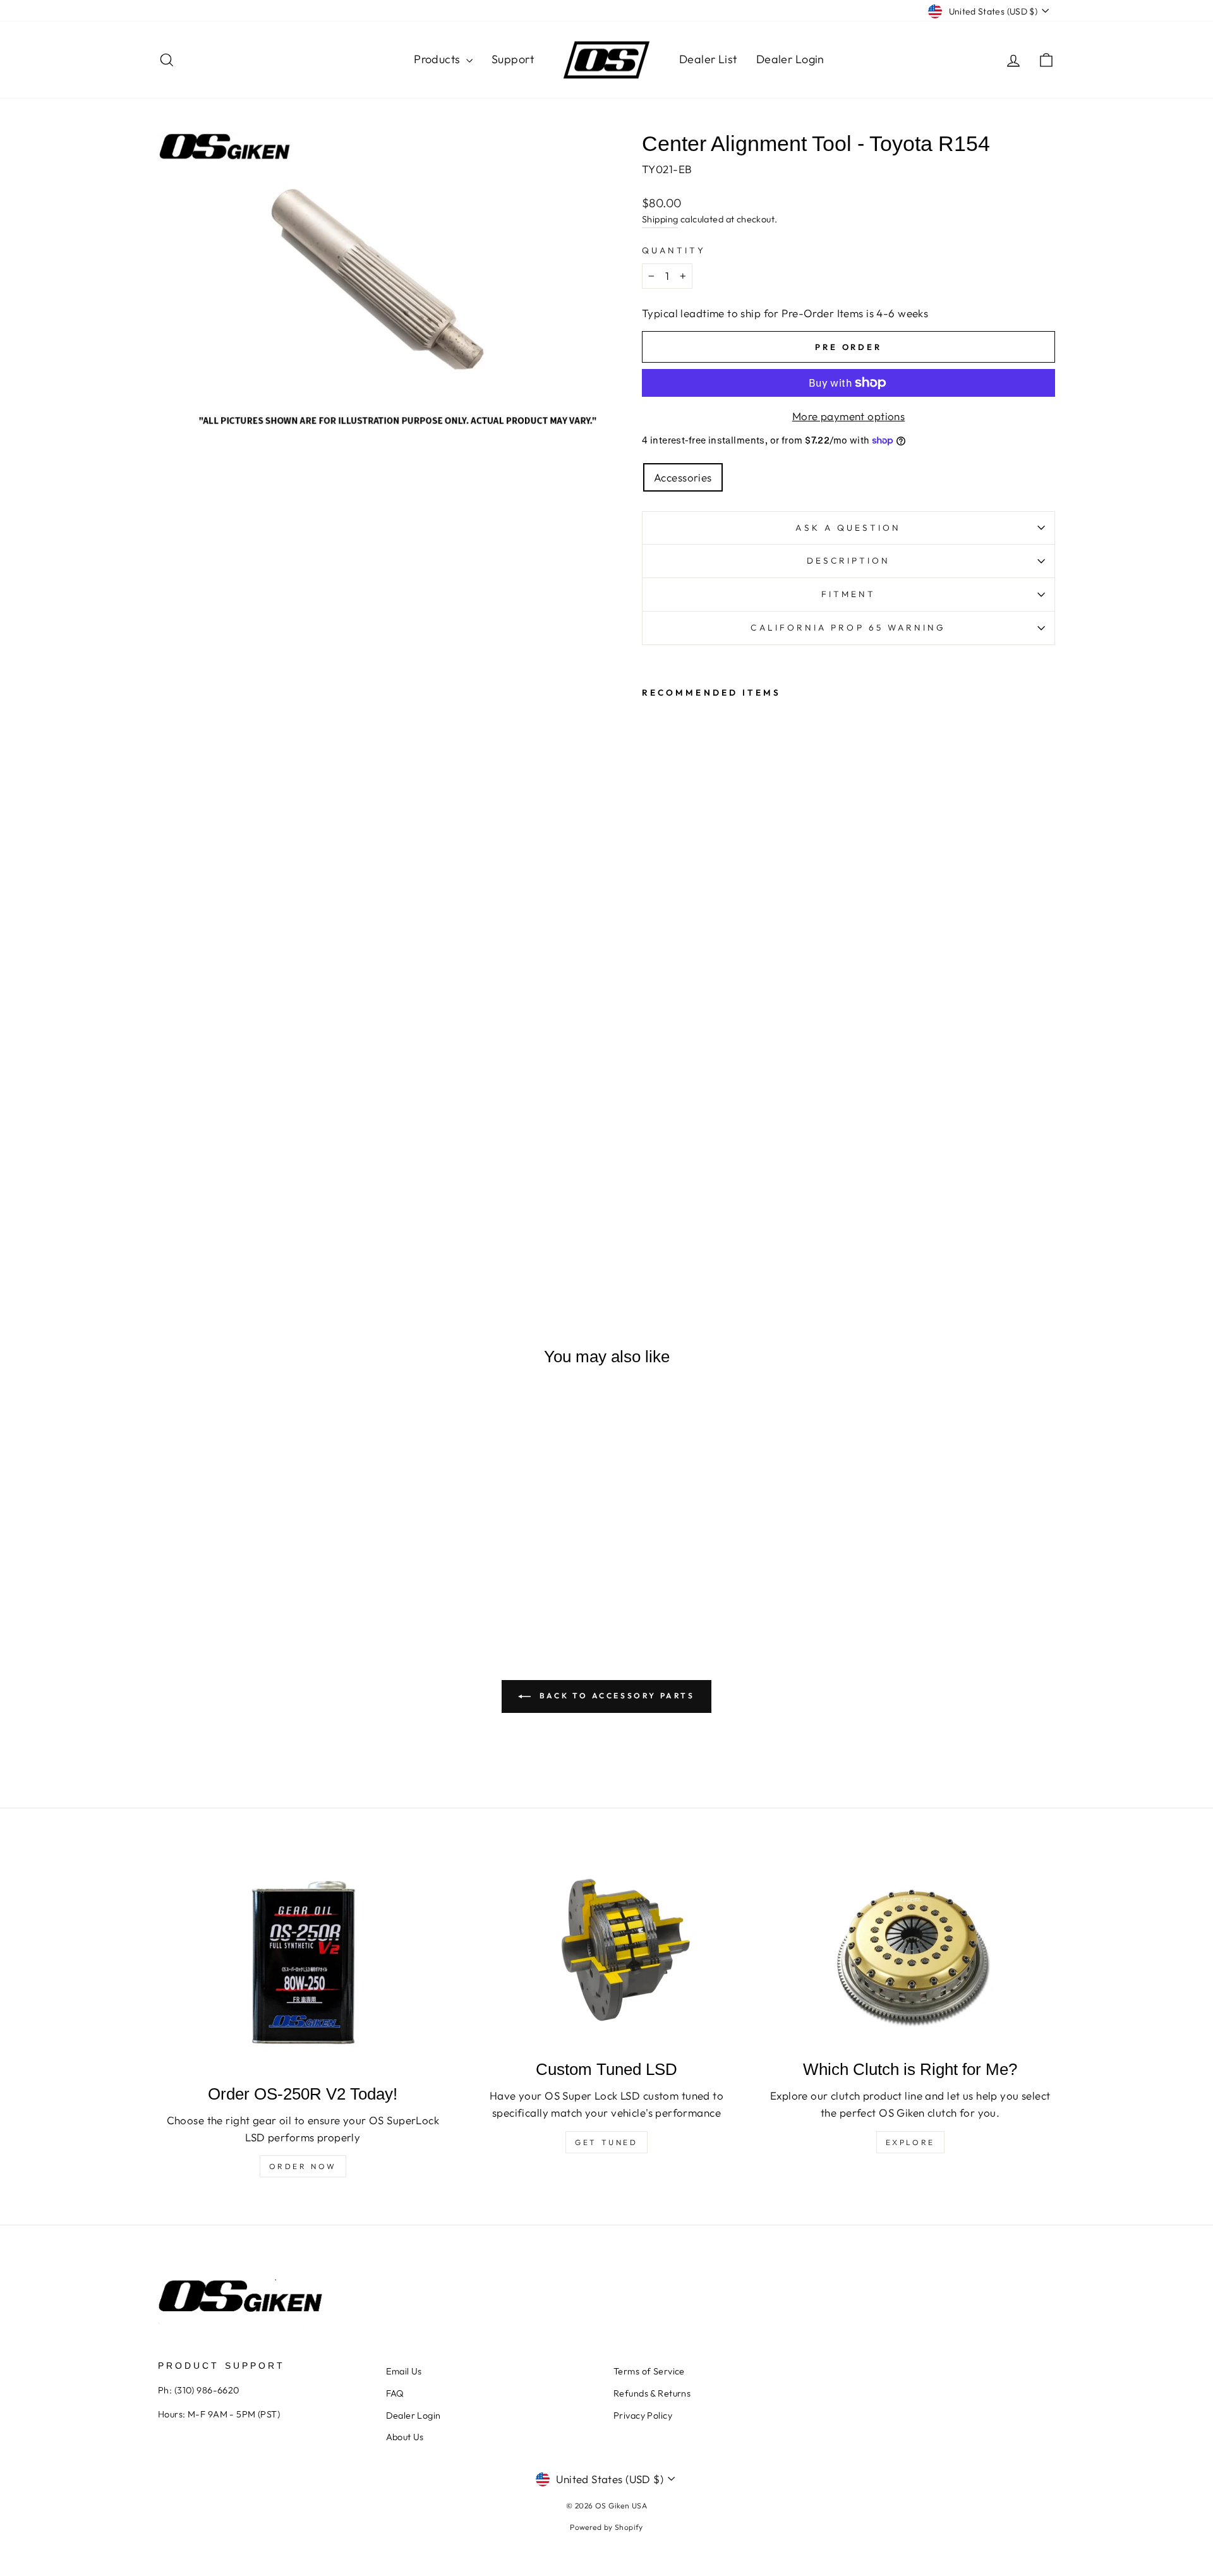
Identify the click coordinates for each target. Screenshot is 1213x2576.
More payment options (849, 416)
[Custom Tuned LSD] (607, 1952)
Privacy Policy (643, 2416)
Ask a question (848, 528)
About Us (405, 2437)
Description (849, 560)
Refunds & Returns (652, 2393)
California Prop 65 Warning (848, 627)
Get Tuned (606, 2142)
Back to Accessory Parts (615, 1696)
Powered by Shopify (606, 2527)
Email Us (404, 2371)
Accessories (683, 477)
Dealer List (708, 59)
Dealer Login (790, 59)
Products (438, 59)
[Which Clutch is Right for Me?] (910, 1952)
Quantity (674, 250)
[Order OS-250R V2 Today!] (303, 1964)
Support (513, 59)
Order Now (303, 2166)
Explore (910, 2142)
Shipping (660, 219)
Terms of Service (649, 2371)
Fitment (849, 594)
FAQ (395, 2393)
